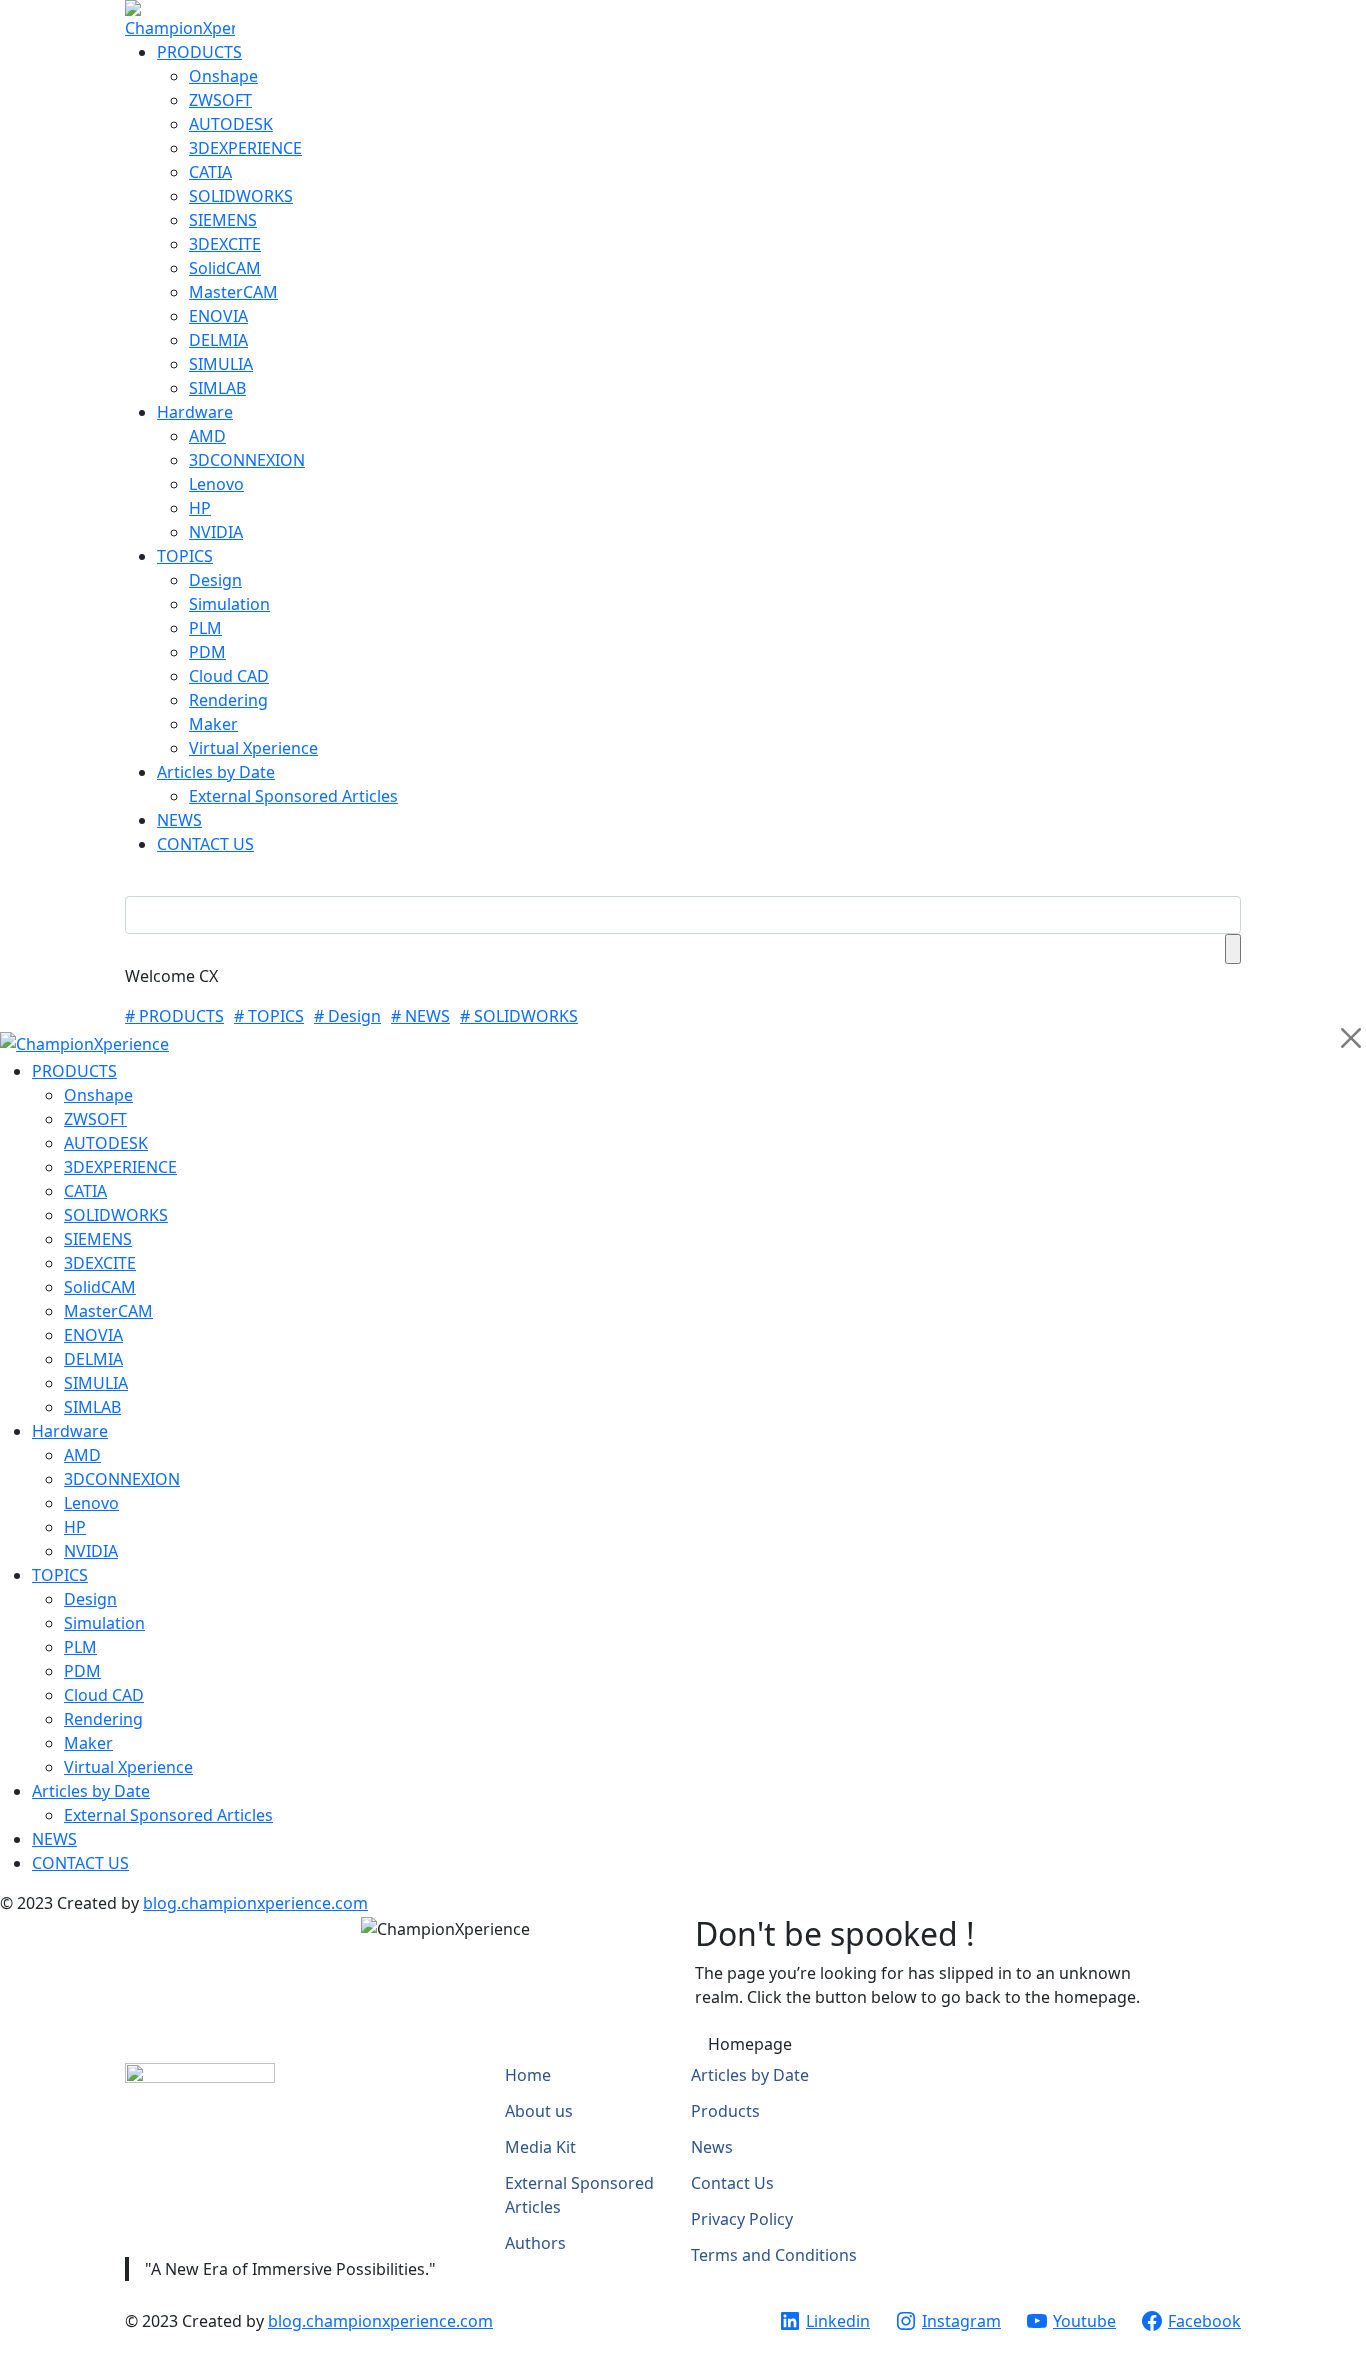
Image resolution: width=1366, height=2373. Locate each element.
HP (200, 508)
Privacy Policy (742, 2219)
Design (215, 580)
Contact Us (732, 2183)
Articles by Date (216, 772)
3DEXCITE (225, 244)
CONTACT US (205, 844)
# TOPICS (269, 1016)
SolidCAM (225, 268)
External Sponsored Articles (293, 796)
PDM (207, 652)
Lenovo (216, 484)
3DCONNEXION (247, 460)
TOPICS (185, 556)
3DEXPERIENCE (245, 148)
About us (539, 2111)
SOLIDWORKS (241, 196)
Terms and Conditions (774, 2255)
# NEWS (420, 1016)
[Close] (1351, 1038)
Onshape (223, 76)
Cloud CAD (229, 676)
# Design (347, 1016)
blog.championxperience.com (255, 1903)
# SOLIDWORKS (519, 1016)
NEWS (179, 820)
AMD (207, 436)
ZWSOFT (220, 100)
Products (725, 2111)
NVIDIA (216, 532)
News (712, 2147)
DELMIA (218, 340)
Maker (213, 724)
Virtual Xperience (253, 748)
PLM (205, 628)
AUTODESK (231, 124)
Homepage (750, 2044)
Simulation (229, 604)
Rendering (228, 700)
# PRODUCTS (174, 1016)
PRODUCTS (199, 52)
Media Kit (540, 2147)
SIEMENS (223, 220)
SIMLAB (217, 388)
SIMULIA (221, 364)
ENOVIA (218, 316)
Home (528, 2075)
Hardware (195, 412)
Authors (535, 2243)
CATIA (210, 172)
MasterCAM (233, 292)
